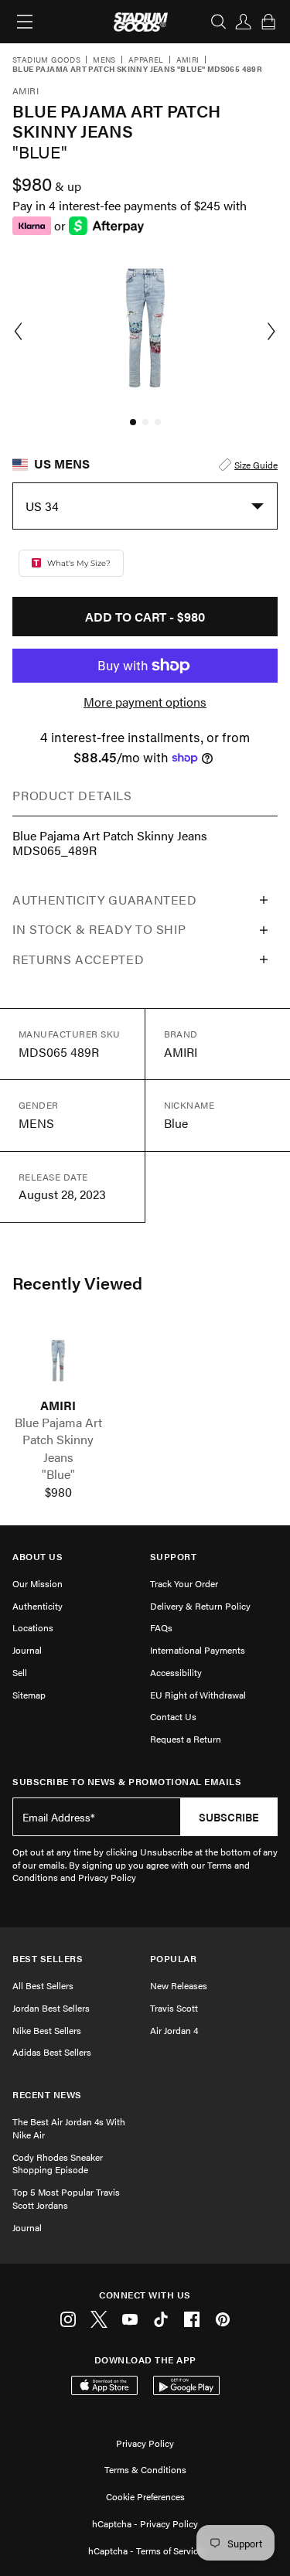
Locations (33, 1627)
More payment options (145, 702)
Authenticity (38, 1606)
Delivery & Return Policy (200, 1606)
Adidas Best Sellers (52, 2052)
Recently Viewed (77, 1283)
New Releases (179, 1985)
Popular (174, 1959)
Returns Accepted (78, 959)
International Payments (198, 1650)
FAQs (161, 1627)
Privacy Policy (145, 2443)
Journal (27, 1650)
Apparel (146, 60)
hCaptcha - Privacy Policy (145, 2523)
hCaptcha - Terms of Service (145, 2550)
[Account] (244, 22)
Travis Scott (174, 2008)
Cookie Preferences (145, 2496)
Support (174, 1557)
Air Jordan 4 (174, 2030)
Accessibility (176, 1672)
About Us (38, 1557)
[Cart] (268, 22)
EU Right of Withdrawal (198, 1695)
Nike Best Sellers (47, 2030)
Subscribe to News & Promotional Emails (127, 1782)
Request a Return (186, 1739)
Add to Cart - (145, 617)
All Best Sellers (43, 1985)
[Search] (219, 22)
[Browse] (25, 22)
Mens (104, 60)
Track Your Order (184, 1583)
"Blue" (58, 1474)
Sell (20, 1672)
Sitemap (29, 1695)
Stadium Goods (46, 60)
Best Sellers (48, 1959)
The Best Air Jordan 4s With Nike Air (69, 2128)
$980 (58, 1492)
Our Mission (38, 1583)
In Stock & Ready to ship (99, 929)
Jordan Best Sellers (51, 2008)
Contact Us (173, 1716)
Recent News (47, 2095)
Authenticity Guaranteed (105, 900)
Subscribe (229, 1817)
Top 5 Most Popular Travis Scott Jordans (66, 2198)
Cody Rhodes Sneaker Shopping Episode (58, 2164)
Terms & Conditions (145, 2469)
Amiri (188, 60)
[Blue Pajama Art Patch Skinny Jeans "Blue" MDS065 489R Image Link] (58, 1360)
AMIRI (58, 1406)
